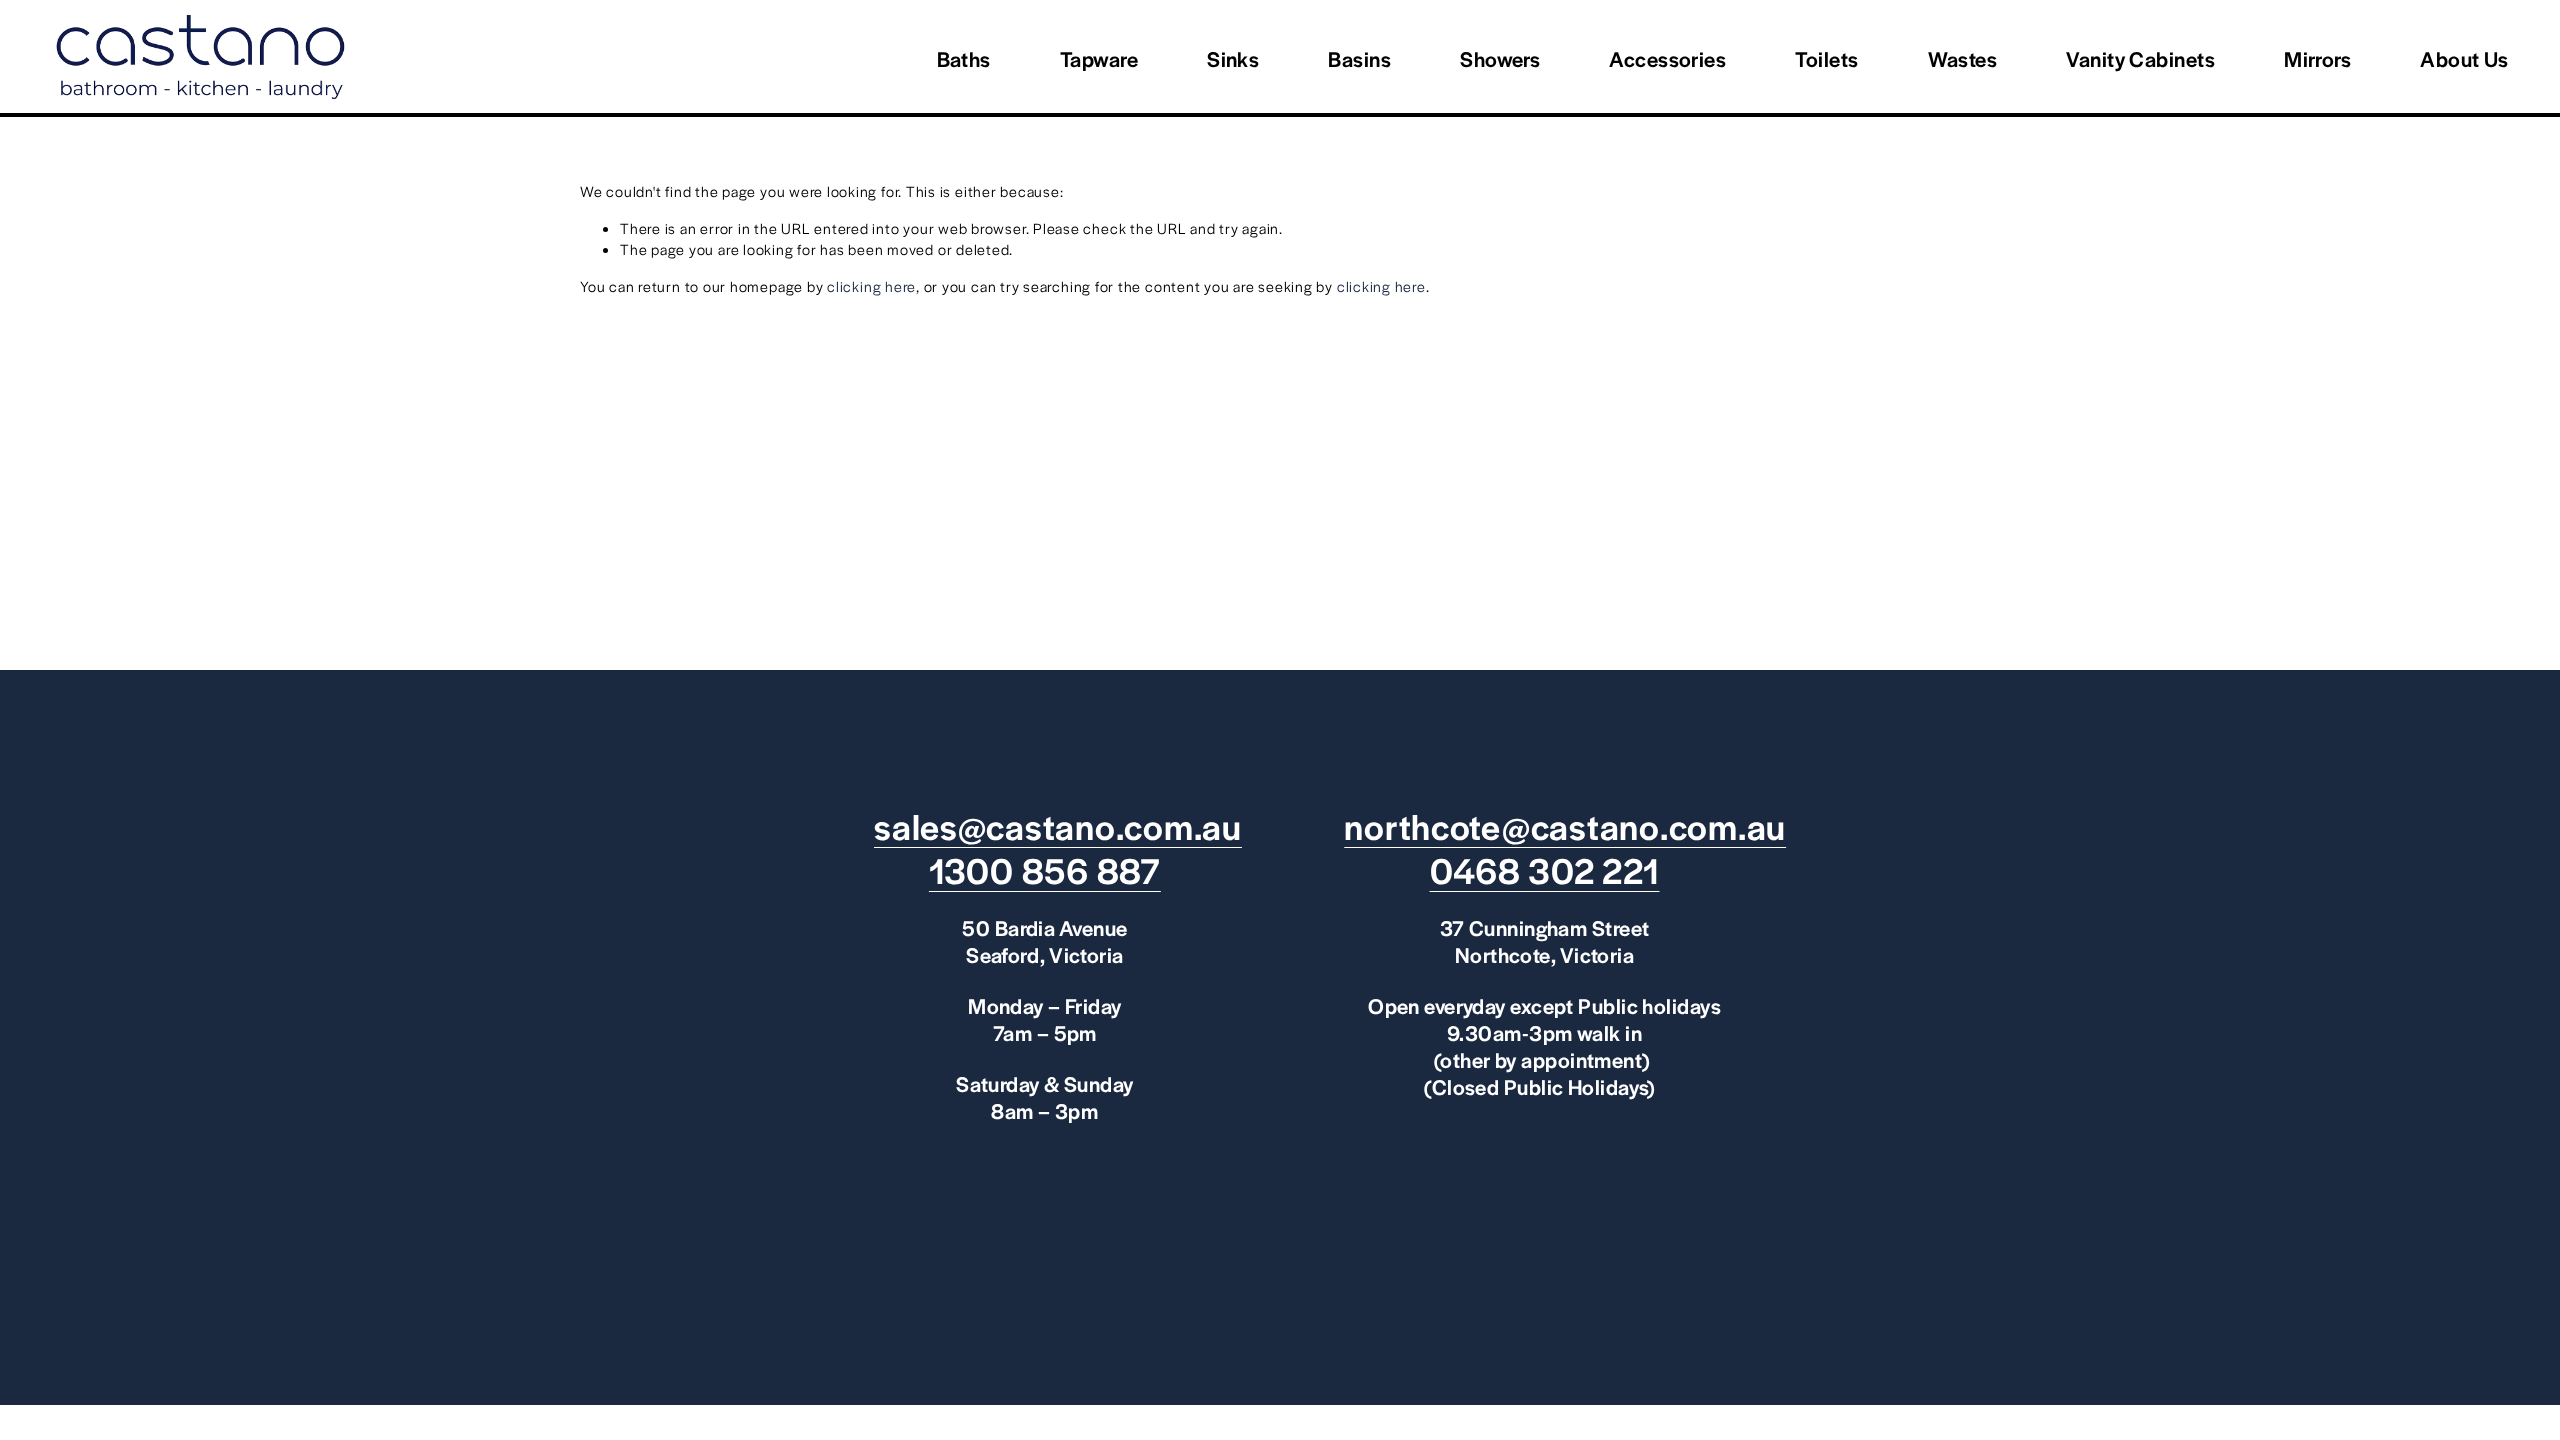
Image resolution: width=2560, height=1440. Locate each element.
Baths (964, 58)
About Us (2464, 58)
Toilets (1826, 58)
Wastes (1963, 58)
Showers (1500, 58)
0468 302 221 (1545, 870)
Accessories (1667, 58)
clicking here (871, 286)
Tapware (1099, 58)
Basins (1359, 58)
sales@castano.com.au (1058, 826)
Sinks (1233, 58)
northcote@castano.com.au (1565, 826)
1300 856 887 (1045, 870)
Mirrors (2317, 58)
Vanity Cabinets (2140, 58)
